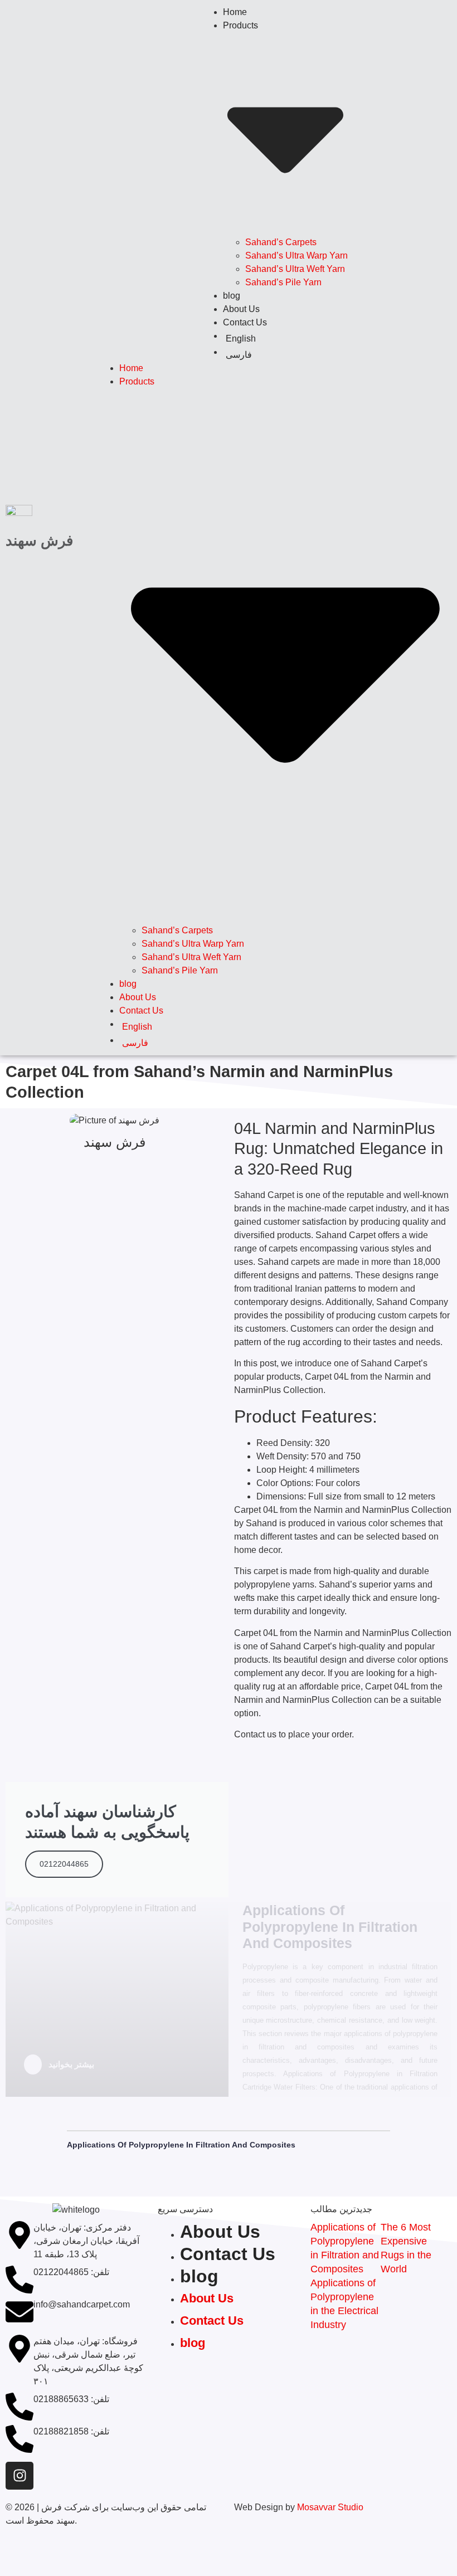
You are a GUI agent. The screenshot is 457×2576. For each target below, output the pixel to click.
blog (232, 296)
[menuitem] (285, 339)
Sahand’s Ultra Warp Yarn (296, 255)
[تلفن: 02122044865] (20, 2280)
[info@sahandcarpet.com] (20, 2312)
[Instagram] (20, 2476)
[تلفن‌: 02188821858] (20, 2439)
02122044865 (64, 1864)
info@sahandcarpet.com (82, 2304)
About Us (241, 309)
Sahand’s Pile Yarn (283, 282)
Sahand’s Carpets (281, 242)
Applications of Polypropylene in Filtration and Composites (181, 2145)
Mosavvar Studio (330, 2507)
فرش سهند (39, 540)
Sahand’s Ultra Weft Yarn (295, 269)
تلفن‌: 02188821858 (71, 2431)
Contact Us (245, 322)
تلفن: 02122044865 (71, 2272)
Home (235, 12)
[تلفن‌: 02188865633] (20, 2407)
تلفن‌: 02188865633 (71, 2399)
